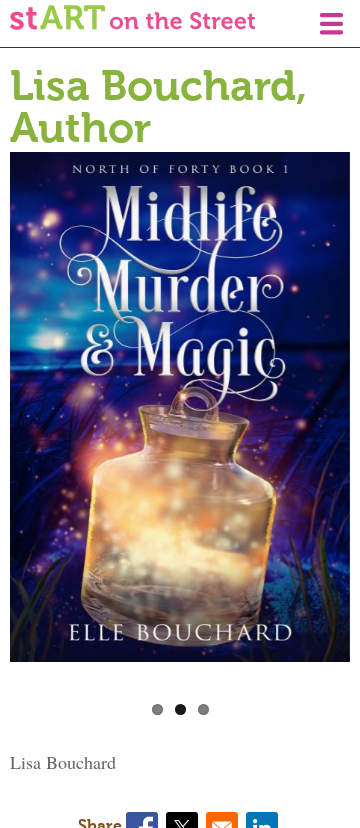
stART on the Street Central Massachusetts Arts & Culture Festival (132, 17)
